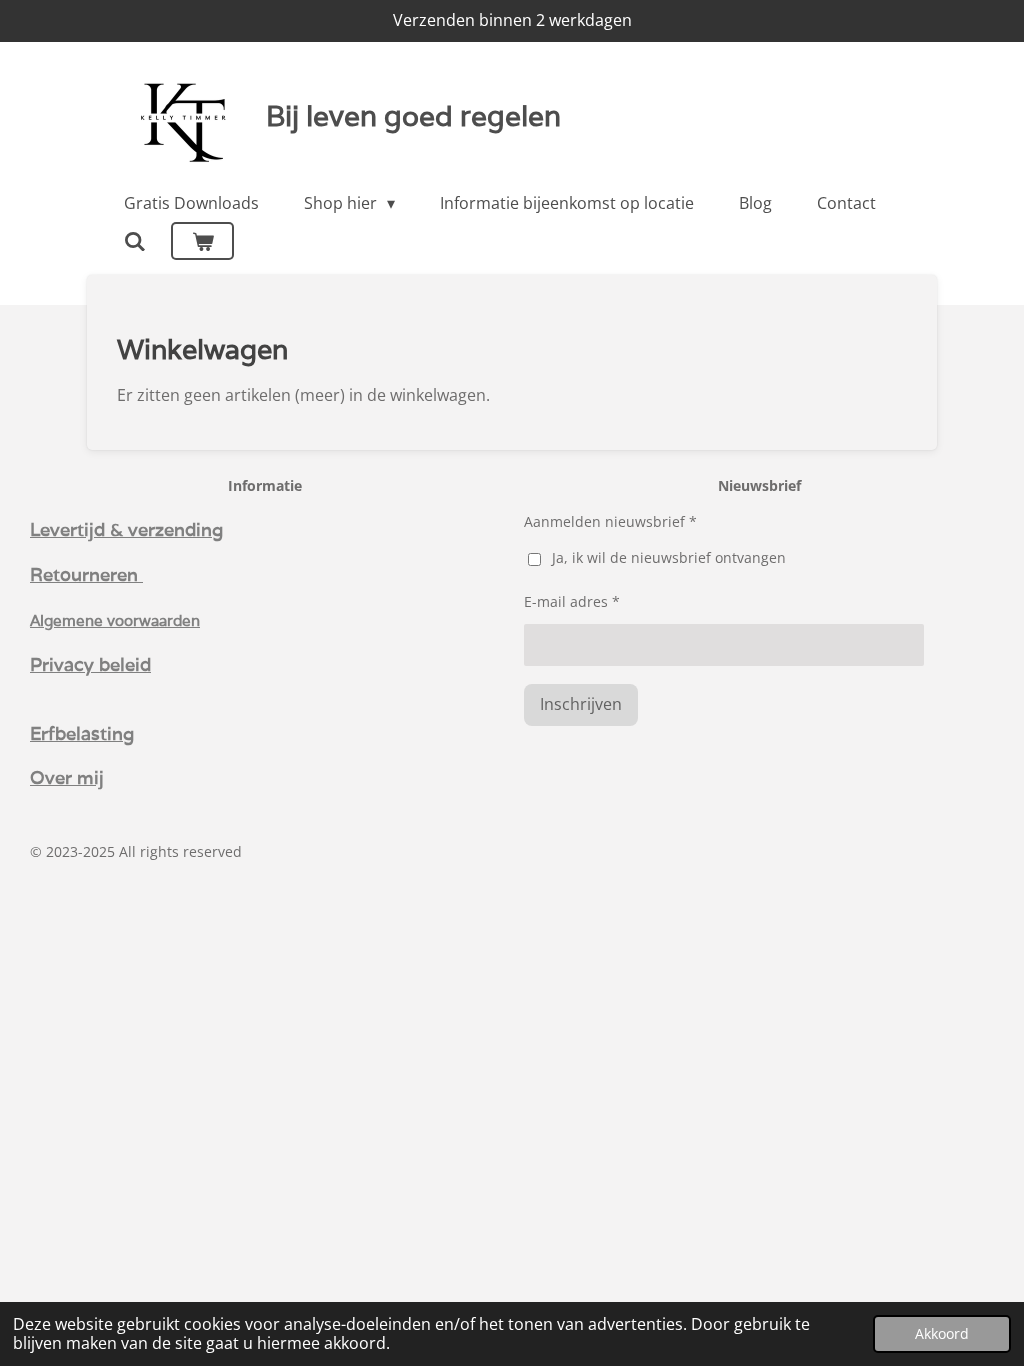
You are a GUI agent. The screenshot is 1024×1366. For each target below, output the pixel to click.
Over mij (67, 777)
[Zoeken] (135, 241)
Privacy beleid (90, 664)
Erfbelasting (82, 733)
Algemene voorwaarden (115, 620)
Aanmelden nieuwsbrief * (610, 521)
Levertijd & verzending (126, 529)
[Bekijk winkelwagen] (202, 241)
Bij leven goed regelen (413, 116)
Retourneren (86, 574)
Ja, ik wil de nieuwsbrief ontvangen (669, 557)
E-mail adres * (572, 601)
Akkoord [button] (942, 1333)
